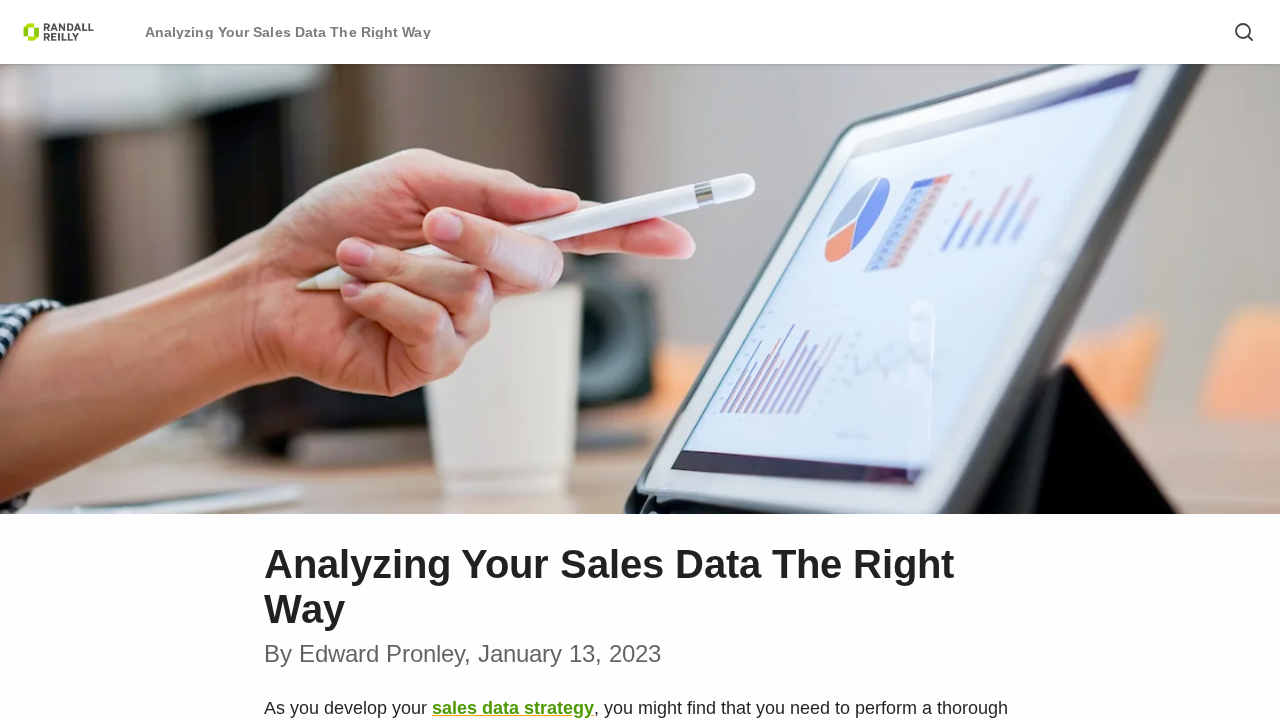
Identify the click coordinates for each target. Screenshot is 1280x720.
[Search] (1244, 32)
